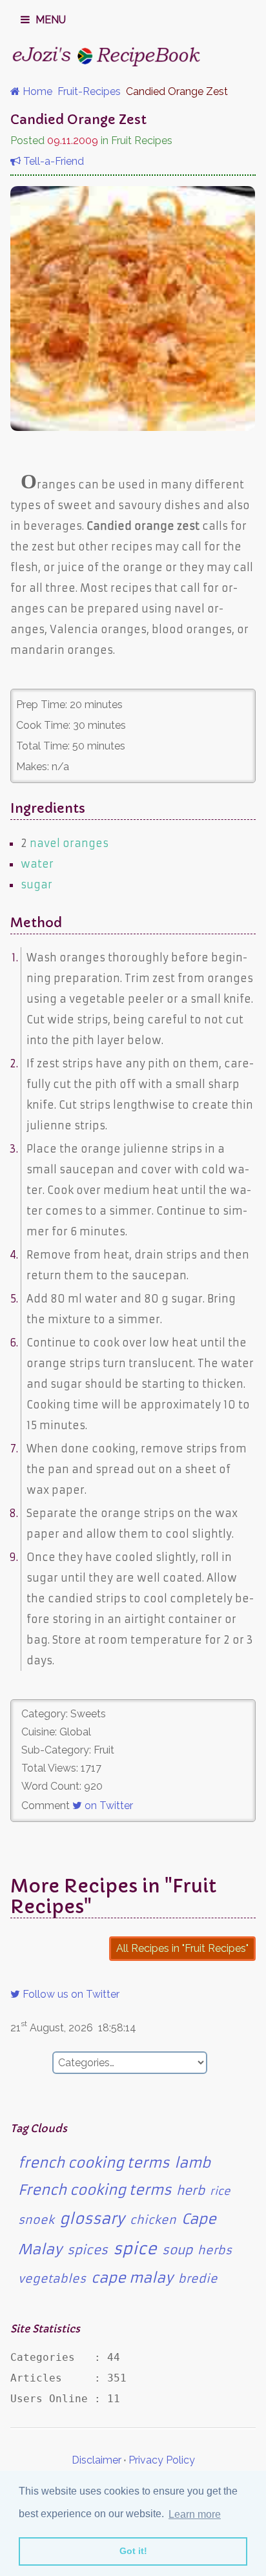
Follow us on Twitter (70, 1994)
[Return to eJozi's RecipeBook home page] (107, 56)
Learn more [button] (195, 2514)
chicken (153, 2220)
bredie (198, 2279)
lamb (192, 2163)
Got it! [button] (133, 2551)
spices (87, 2250)
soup (177, 2250)
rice (220, 2191)
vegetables (52, 2279)
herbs (215, 2250)
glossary (92, 2219)
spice (135, 2249)
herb (190, 2191)
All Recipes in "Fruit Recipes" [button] (182, 1948)
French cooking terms (95, 2190)
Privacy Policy (162, 2460)
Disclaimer (97, 2460)
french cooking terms (94, 2163)
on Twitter (107, 1806)
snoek (36, 2220)
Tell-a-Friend (52, 161)
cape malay (132, 2278)
